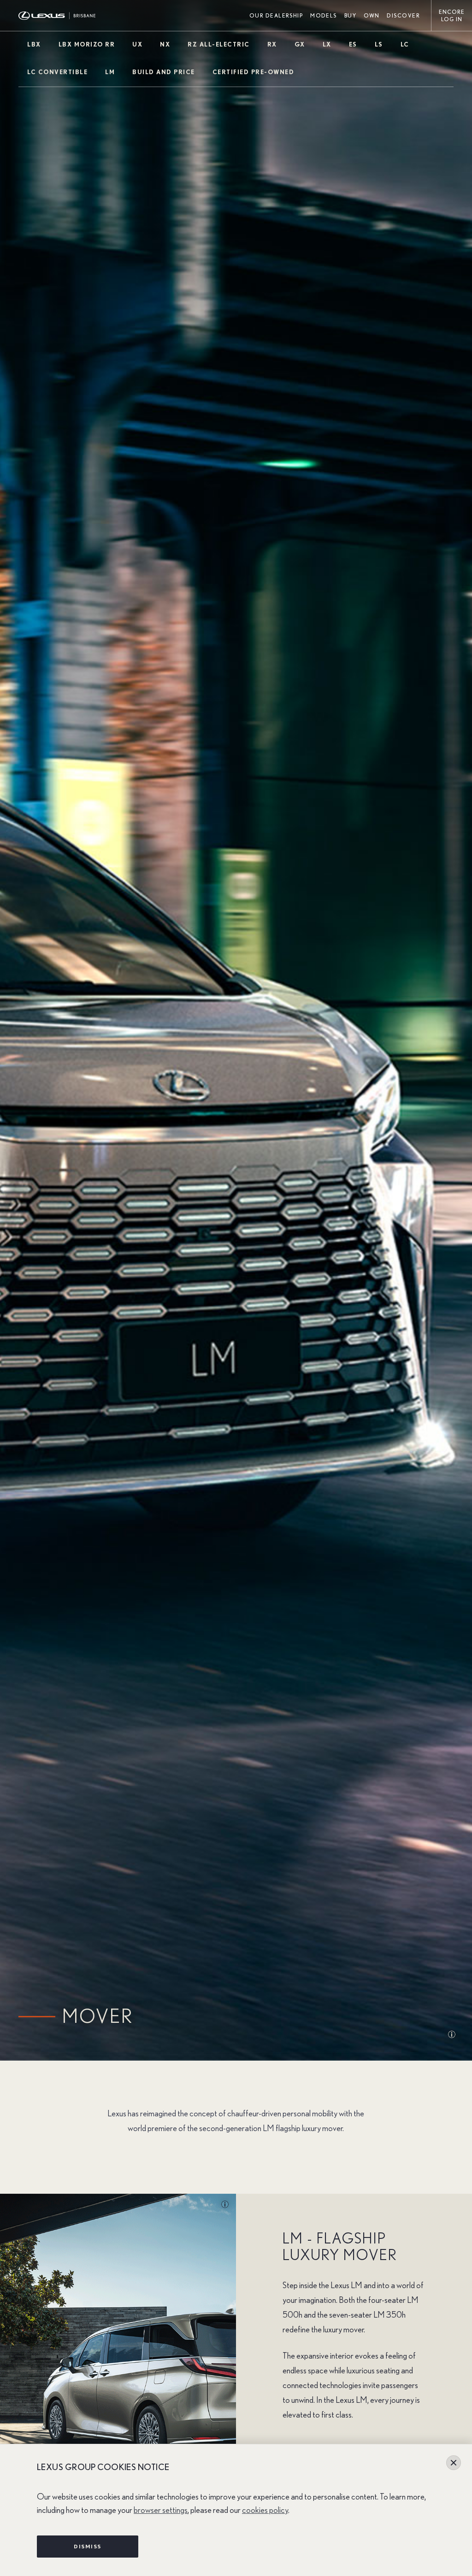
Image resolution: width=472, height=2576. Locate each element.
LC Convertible (57, 73)
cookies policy (265, 2510)
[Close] (454, 2463)
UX (137, 45)
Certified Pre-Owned (254, 73)
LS (379, 45)
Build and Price (164, 73)
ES (353, 45)
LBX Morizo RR (87, 45)
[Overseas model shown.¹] (403, 2035)
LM (110, 73)
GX (300, 45)
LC (405, 45)
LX (327, 45)
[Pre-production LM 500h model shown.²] (221, 2205)
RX (272, 45)
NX (165, 45)
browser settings (161, 2510)
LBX (34, 45)
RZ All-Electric (219, 45)
